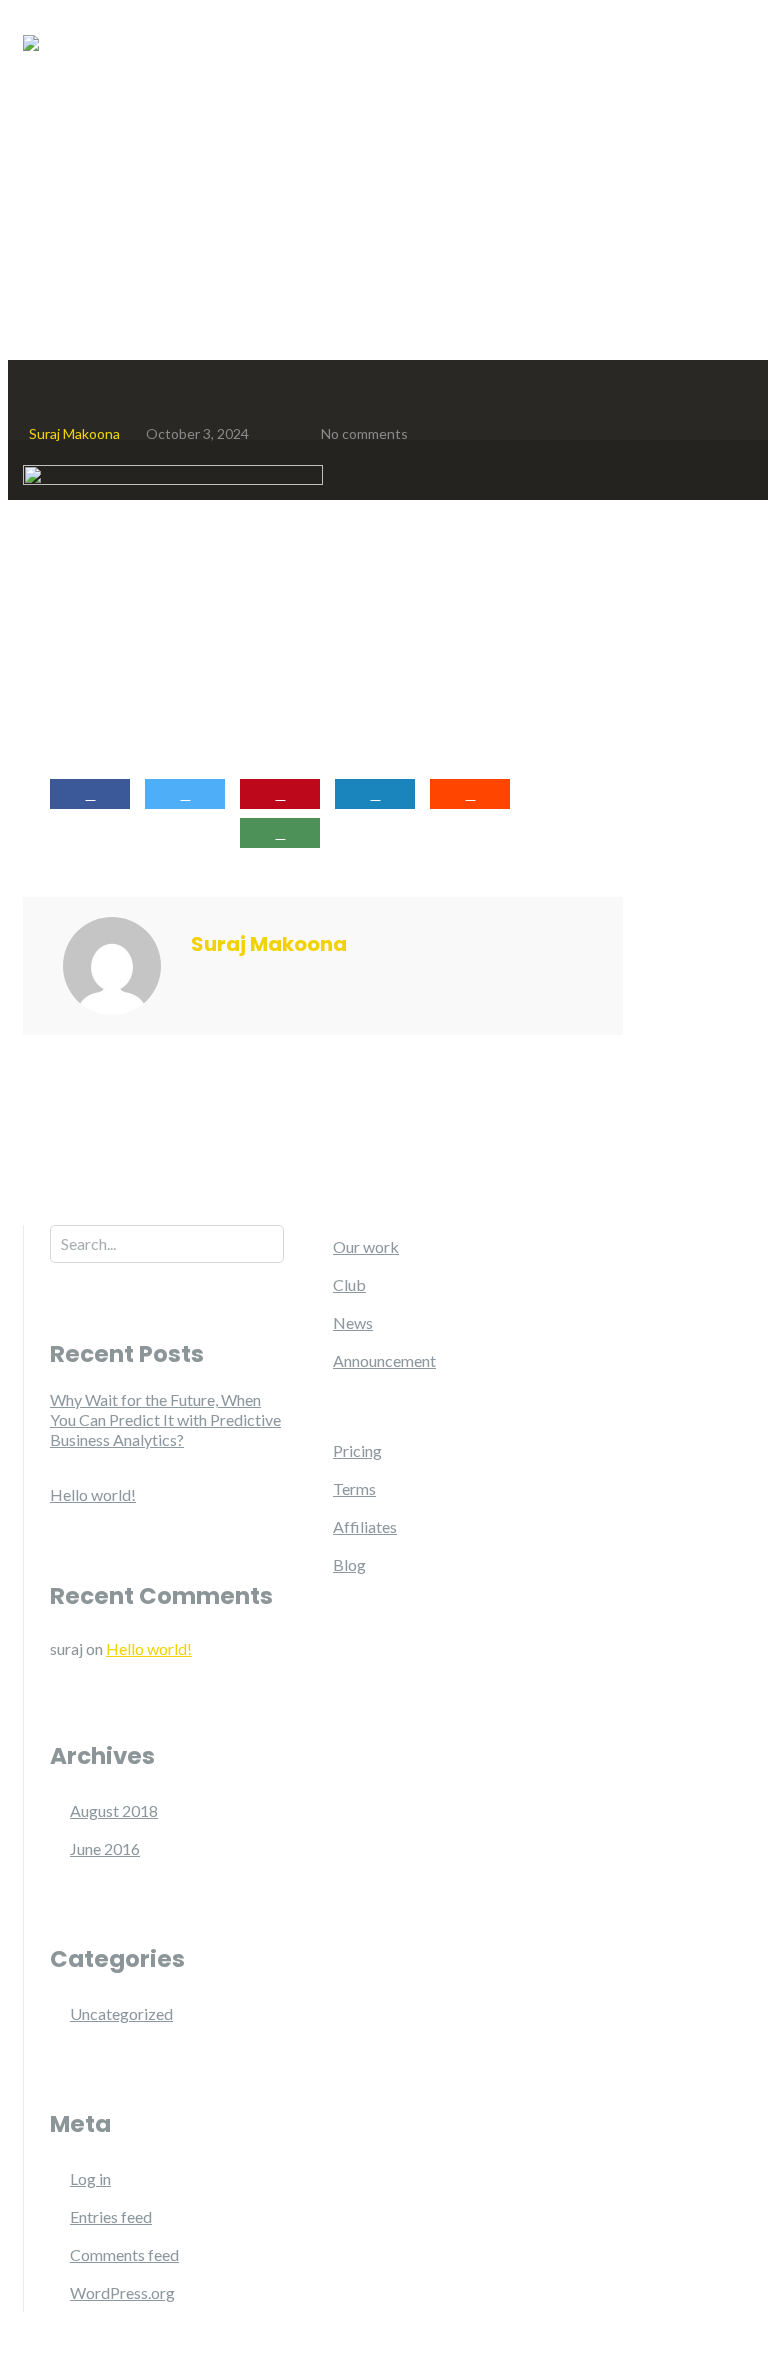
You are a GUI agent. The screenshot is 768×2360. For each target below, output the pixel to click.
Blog (349, 1564)
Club (349, 1284)
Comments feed (124, 2254)
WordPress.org (122, 2292)
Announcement (384, 1360)
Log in (90, 2178)
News (353, 1322)
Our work (366, 1246)
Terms (354, 1488)
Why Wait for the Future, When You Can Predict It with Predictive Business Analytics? (165, 1419)
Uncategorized (121, 2013)
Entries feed (111, 2216)
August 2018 (114, 1810)
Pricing (357, 1450)
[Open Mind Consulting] (31, 53)
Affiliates (365, 1526)
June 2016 (105, 1848)
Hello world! (93, 1494)
